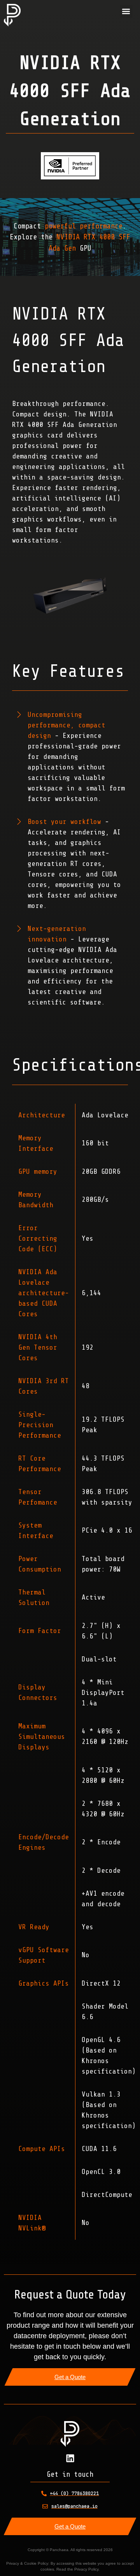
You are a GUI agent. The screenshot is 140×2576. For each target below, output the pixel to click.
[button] (126, 11)
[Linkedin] (70, 2458)
